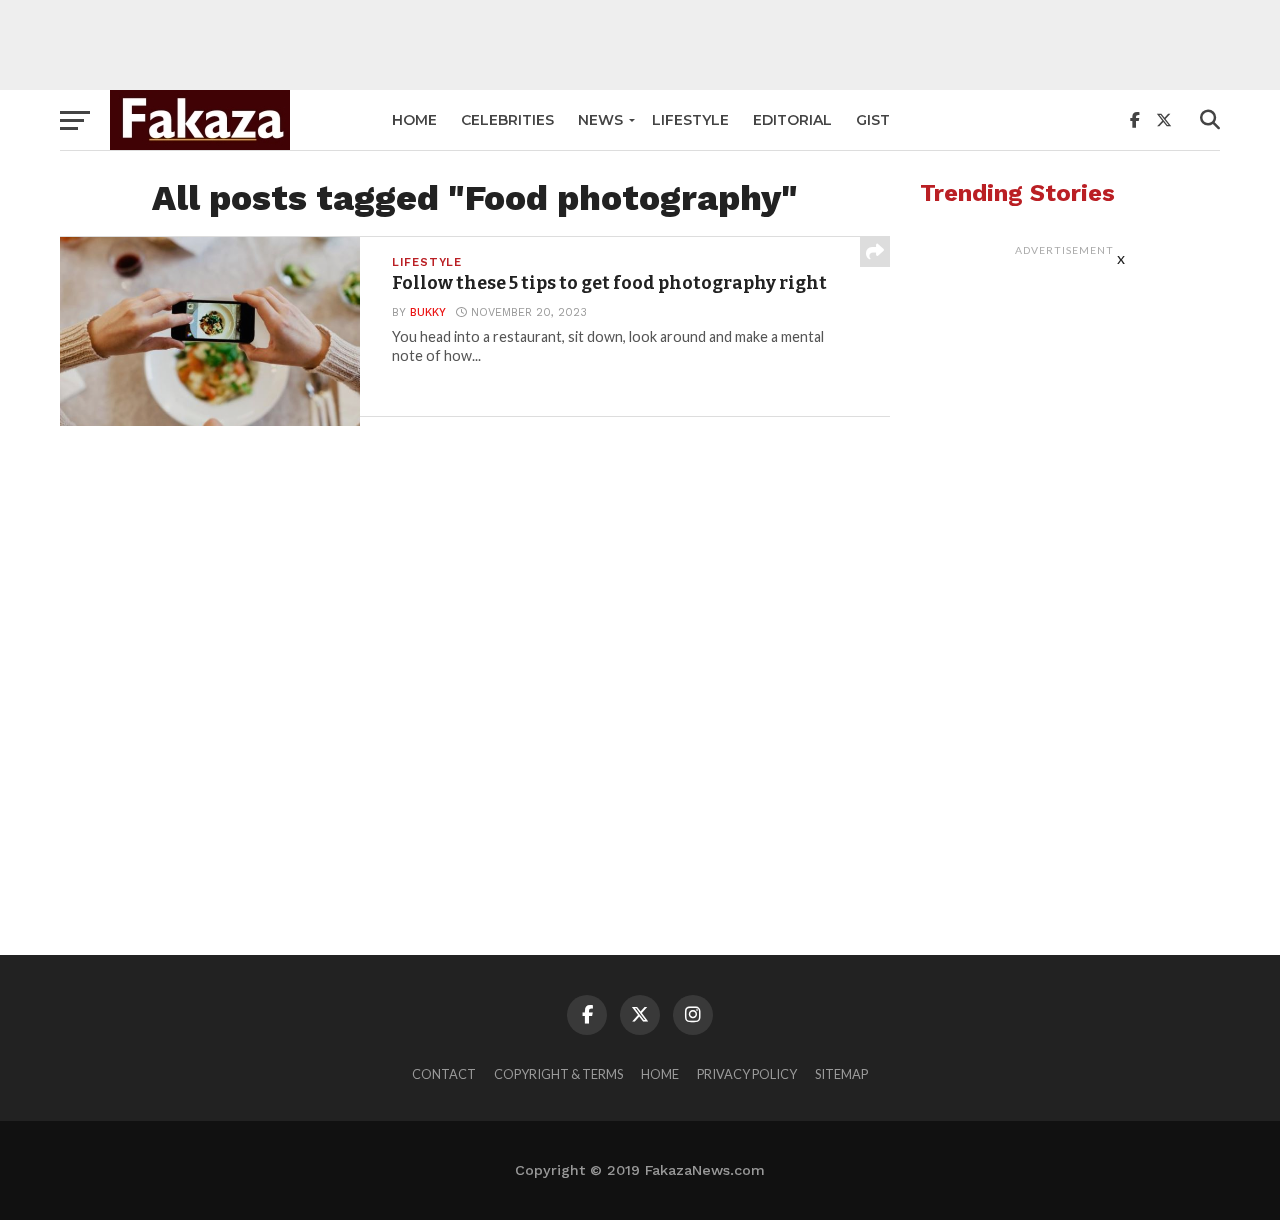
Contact (444, 1074)
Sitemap (841, 1074)
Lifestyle (690, 120)
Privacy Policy (747, 1074)
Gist (873, 120)
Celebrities (507, 120)
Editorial (792, 120)
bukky (428, 312)
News (600, 120)
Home (414, 120)
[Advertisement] (640, 45)
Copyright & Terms (558, 1074)
